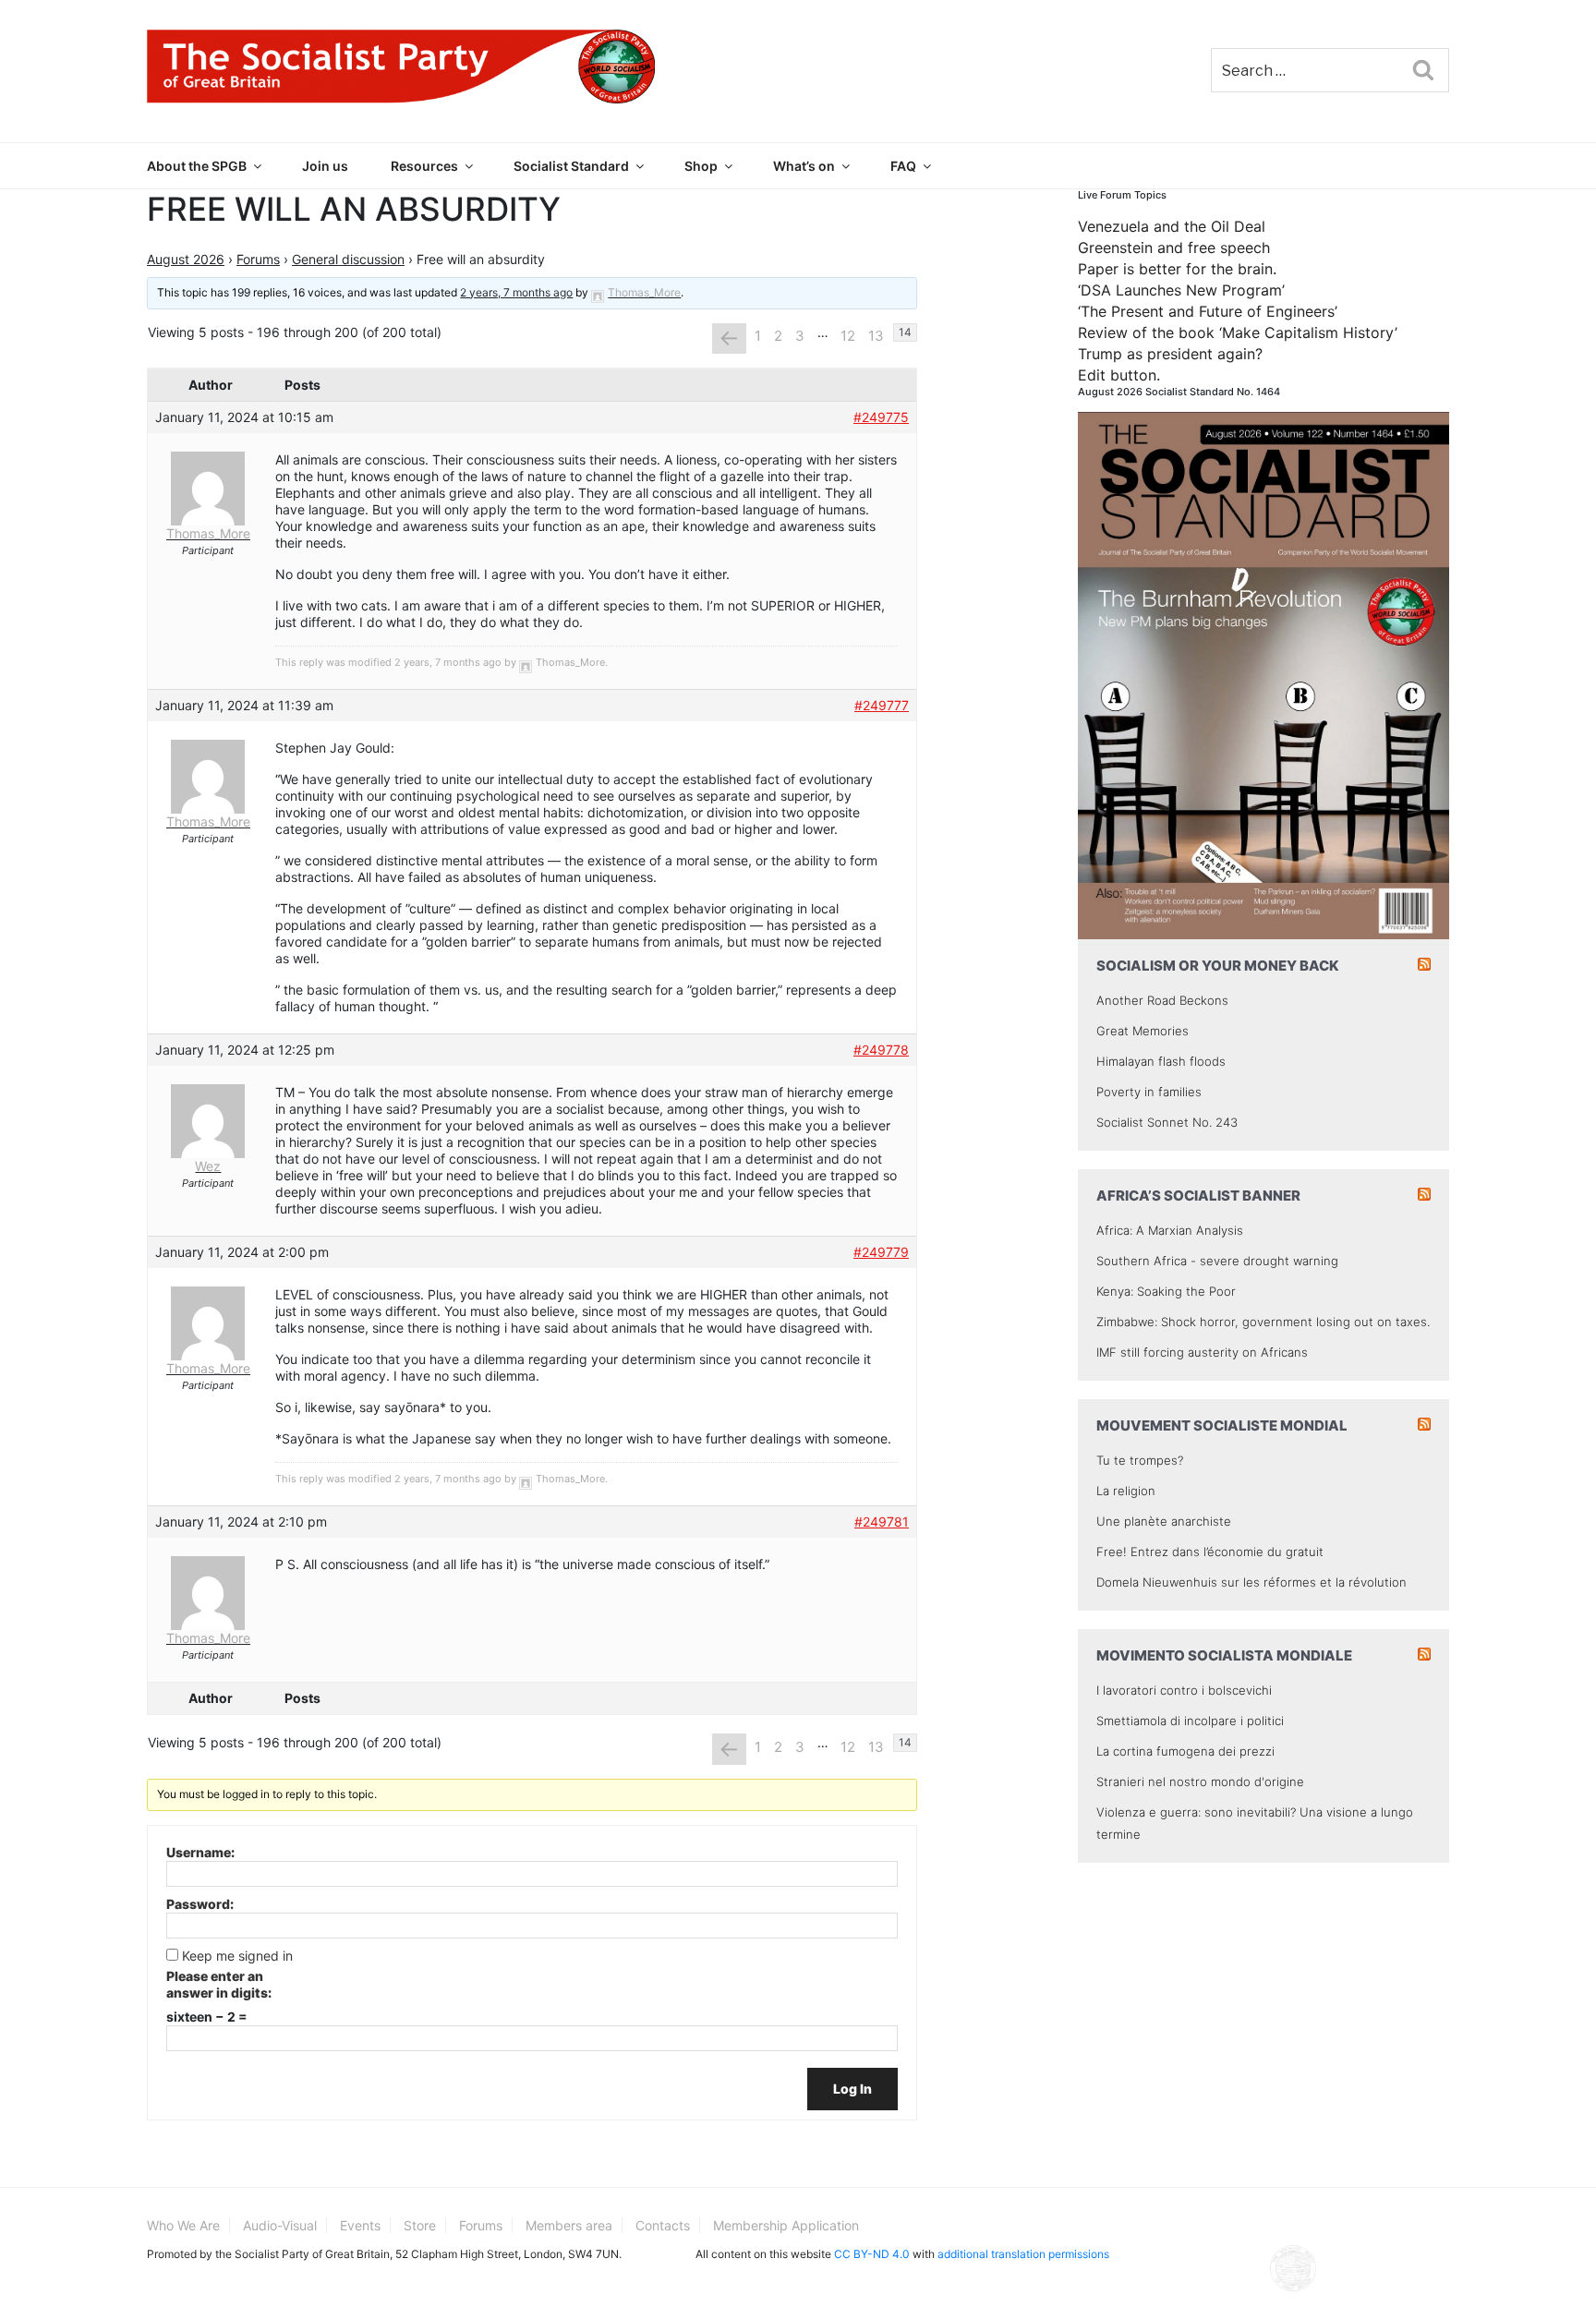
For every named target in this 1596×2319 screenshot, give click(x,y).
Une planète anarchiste (1164, 1521)
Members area (569, 2225)
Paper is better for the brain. (1177, 269)
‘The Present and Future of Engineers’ (1208, 311)
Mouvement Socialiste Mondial (1222, 1425)
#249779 (881, 1252)
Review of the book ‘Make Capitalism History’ (1238, 332)
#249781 (882, 1522)
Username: (200, 1852)
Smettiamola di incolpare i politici (1190, 1721)
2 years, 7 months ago (516, 292)
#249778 (881, 1050)
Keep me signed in (237, 1956)
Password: (200, 1904)
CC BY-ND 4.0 (872, 2254)
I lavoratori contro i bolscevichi (1184, 1690)
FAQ (903, 166)
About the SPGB (197, 166)
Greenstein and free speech (1174, 248)
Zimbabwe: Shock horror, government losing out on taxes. (1263, 1322)
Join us (325, 166)
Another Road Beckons (1162, 1000)
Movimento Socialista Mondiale (1224, 1655)
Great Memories (1143, 1031)
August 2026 (186, 259)
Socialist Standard (571, 166)
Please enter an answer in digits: (219, 1984)
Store (420, 2225)
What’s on (804, 166)
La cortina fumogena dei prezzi (1185, 1751)
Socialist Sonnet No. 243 (1167, 1122)
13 (876, 336)
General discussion (348, 259)
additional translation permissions (1023, 2254)
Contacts (663, 2225)
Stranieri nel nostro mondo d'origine (1200, 1782)
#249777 (882, 705)
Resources (424, 166)
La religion (1126, 1491)
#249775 (881, 417)
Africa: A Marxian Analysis (1170, 1230)
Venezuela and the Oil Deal (1172, 226)
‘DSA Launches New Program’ (1181, 290)
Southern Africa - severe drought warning (1217, 1261)
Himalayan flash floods (1161, 1061)
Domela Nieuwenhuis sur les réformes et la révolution (1251, 1582)
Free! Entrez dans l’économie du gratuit (1210, 1552)
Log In (852, 2089)
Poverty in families (1149, 1092)
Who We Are (183, 2225)
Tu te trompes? (1140, 1460)
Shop (701, 166)
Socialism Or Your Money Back (1218, 966)
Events (360, 2225)
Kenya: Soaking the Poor (1166, 1291)
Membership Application (786, 2225)
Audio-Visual (280, 2225)
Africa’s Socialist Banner (1198, 1196)
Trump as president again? (1170, 354)
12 (848, 336)
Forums (258, 259)
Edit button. (1119, 375)
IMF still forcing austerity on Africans (1202, 1352)
